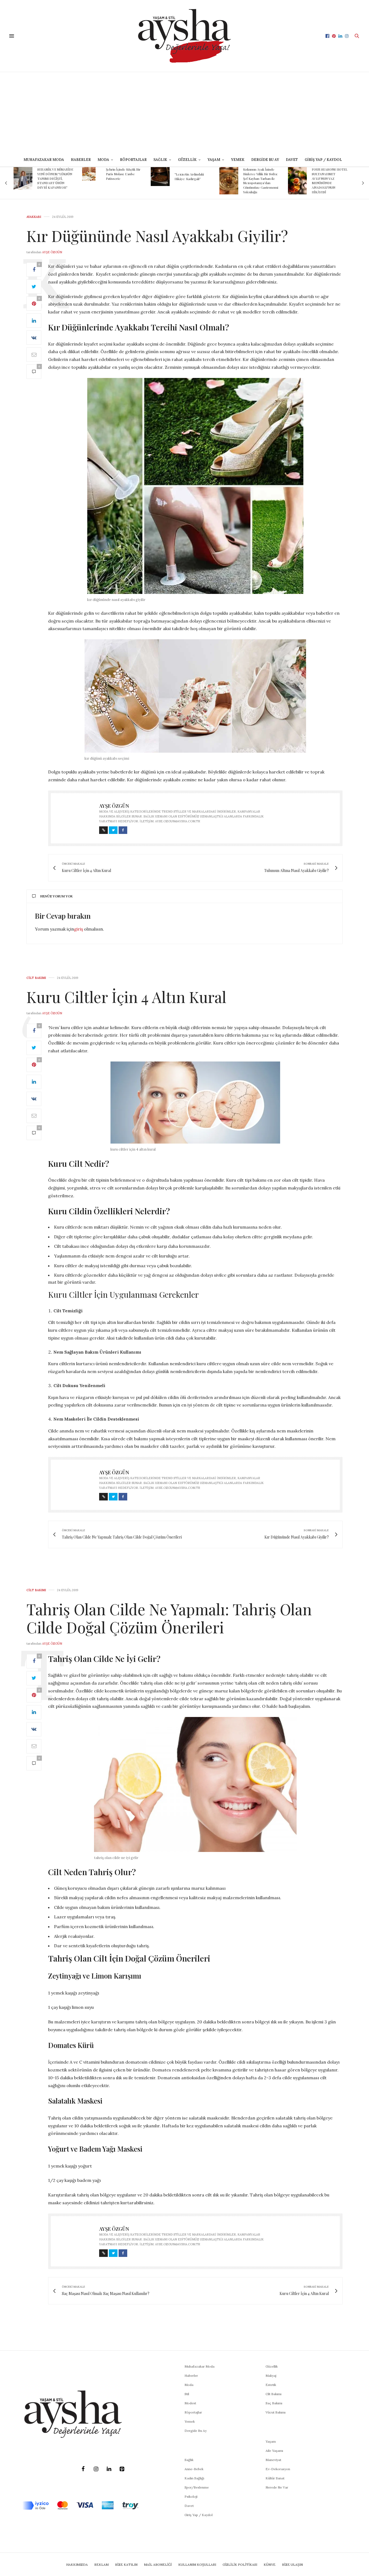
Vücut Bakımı (276, 2412)
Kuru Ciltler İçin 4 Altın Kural (126, 997)
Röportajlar (133, 160)
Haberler (81, 160)
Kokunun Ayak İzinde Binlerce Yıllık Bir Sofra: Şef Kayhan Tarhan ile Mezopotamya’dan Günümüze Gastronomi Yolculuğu (192, 181)
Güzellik (272, 2366)
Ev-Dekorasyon (278, 2469)
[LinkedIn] (109, 2469)
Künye (270, 2565)
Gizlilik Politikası (240, 2565)
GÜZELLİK (187, 160)
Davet (189, 2506)
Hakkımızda (77, 2565)
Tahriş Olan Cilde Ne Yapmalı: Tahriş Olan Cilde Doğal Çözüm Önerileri (169, 1618)
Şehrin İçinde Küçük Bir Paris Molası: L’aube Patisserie (55, 174)
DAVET (292, 160)
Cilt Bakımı (36, 978)
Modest (190, 2403)
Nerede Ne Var (277, 2487)
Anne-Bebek (194, 2469)
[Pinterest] (122, 2469)
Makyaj (271, 2376)
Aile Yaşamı (274, 2451)
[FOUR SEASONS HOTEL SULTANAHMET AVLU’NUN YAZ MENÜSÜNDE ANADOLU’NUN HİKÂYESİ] (229, 181)
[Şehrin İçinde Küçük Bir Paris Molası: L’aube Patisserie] (20, 174)
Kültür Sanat (275, 2478)
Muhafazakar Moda (44, 160)
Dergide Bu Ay (265, 160)
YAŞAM (214, 160)
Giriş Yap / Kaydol (323, 160)
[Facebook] (83, 2469)
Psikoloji (191, 2496)
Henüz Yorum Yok (56, 896)
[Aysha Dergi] (184, 36)
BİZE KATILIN (126, 2565)
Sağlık (189, 2460)
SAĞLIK (160, 160)
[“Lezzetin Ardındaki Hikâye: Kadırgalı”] (92, 177)
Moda (189, 2385)
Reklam (101, 2565)
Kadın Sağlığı (194, 2478)
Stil (187, 2394)
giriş (78, 929)
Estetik (271, 2385)
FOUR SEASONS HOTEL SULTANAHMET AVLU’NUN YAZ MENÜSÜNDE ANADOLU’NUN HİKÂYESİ (261, 181)
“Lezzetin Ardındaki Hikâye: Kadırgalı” (121, 176)
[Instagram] (96, 2469)
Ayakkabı (34, 217)
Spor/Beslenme (197, 2487)
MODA (103, 160)
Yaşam (271, 2441)
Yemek (238, 160)
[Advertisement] (185, 113)
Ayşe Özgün (52, 252)
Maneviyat (273, 2460)
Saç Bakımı (274, 2403)
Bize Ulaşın (292, 2565)
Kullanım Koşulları (197, 2565)
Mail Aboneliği (158, 2565)
